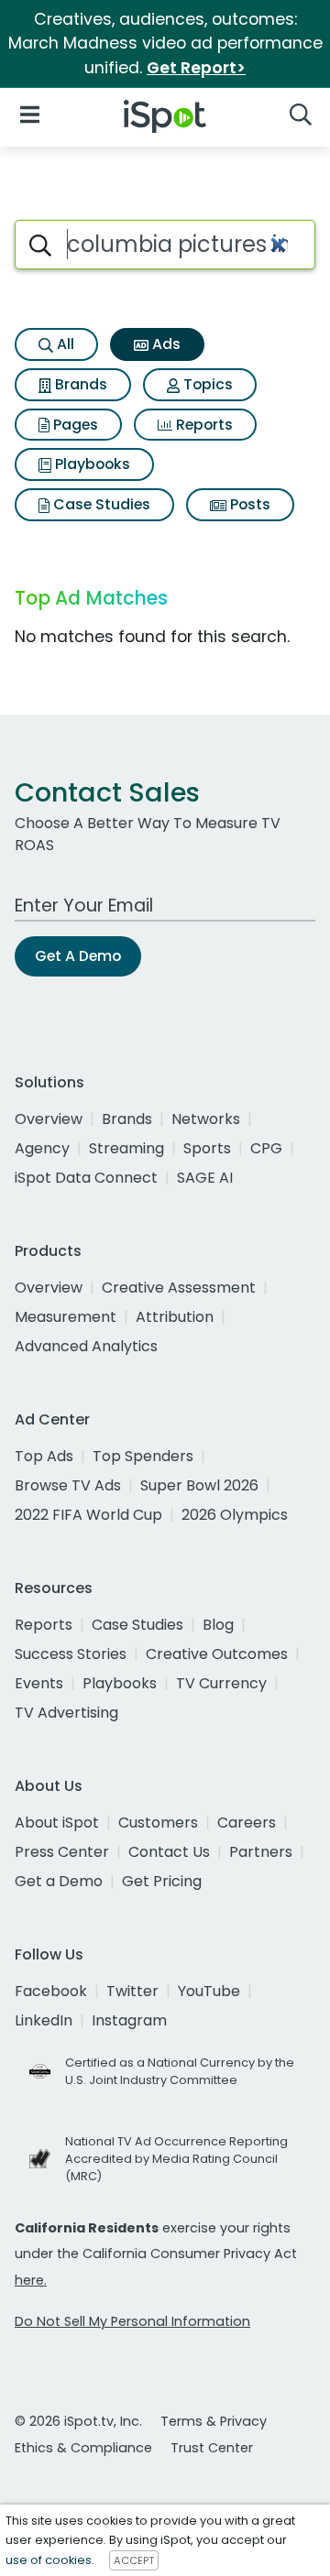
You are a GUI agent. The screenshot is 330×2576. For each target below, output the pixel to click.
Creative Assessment (179, 1288)
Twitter (132, 1991)
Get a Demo (59, 1881)
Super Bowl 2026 (199, 1485)
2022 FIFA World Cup (88, 1515)
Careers (247, 1823)
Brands (79, 384)
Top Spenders (143, 1456)
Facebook (51, 1991)
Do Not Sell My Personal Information (132, 2321)
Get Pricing (162, 1881)
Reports (203, 425)
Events (39, 1683)
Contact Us (169, 1852)
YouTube (209, 1991)
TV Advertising (66, 1713)
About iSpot (57, 1823)
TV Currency (221, 1683)
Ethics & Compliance (83, 2448)
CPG (266, 1148)
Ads (165, 344)
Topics (206, 384)
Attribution (175, 1317)
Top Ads (44, 1456)
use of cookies (49, 2560)
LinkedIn (44, 2020)
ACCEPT (134, 2560)
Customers (158, 1823)
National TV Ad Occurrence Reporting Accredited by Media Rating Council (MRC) (176, 2159)
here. (31, 2280)
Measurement (66, 1317)
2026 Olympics (235, 1515)
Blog (218, 1625)
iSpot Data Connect (86, 1178)
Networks (206, 1119)
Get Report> (196, 68)
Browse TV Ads (68, 1485)
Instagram (129, 2020)
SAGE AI (205, 1178)
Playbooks (91, 464)
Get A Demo (78, 956)
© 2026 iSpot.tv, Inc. (78, 2421)
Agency (42, 1148)
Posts (248, 504)
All (64, 344)
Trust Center (212, 2448)
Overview (49, 1119)
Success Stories (71, 1654)
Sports (207, 1148)
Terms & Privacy (214, 2421)
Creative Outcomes (217, 1654)
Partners (261, 1852)
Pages (74, 425)
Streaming (126, 1148)
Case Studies (100, 504)
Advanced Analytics (86, 1346)
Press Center (62, 1852)
